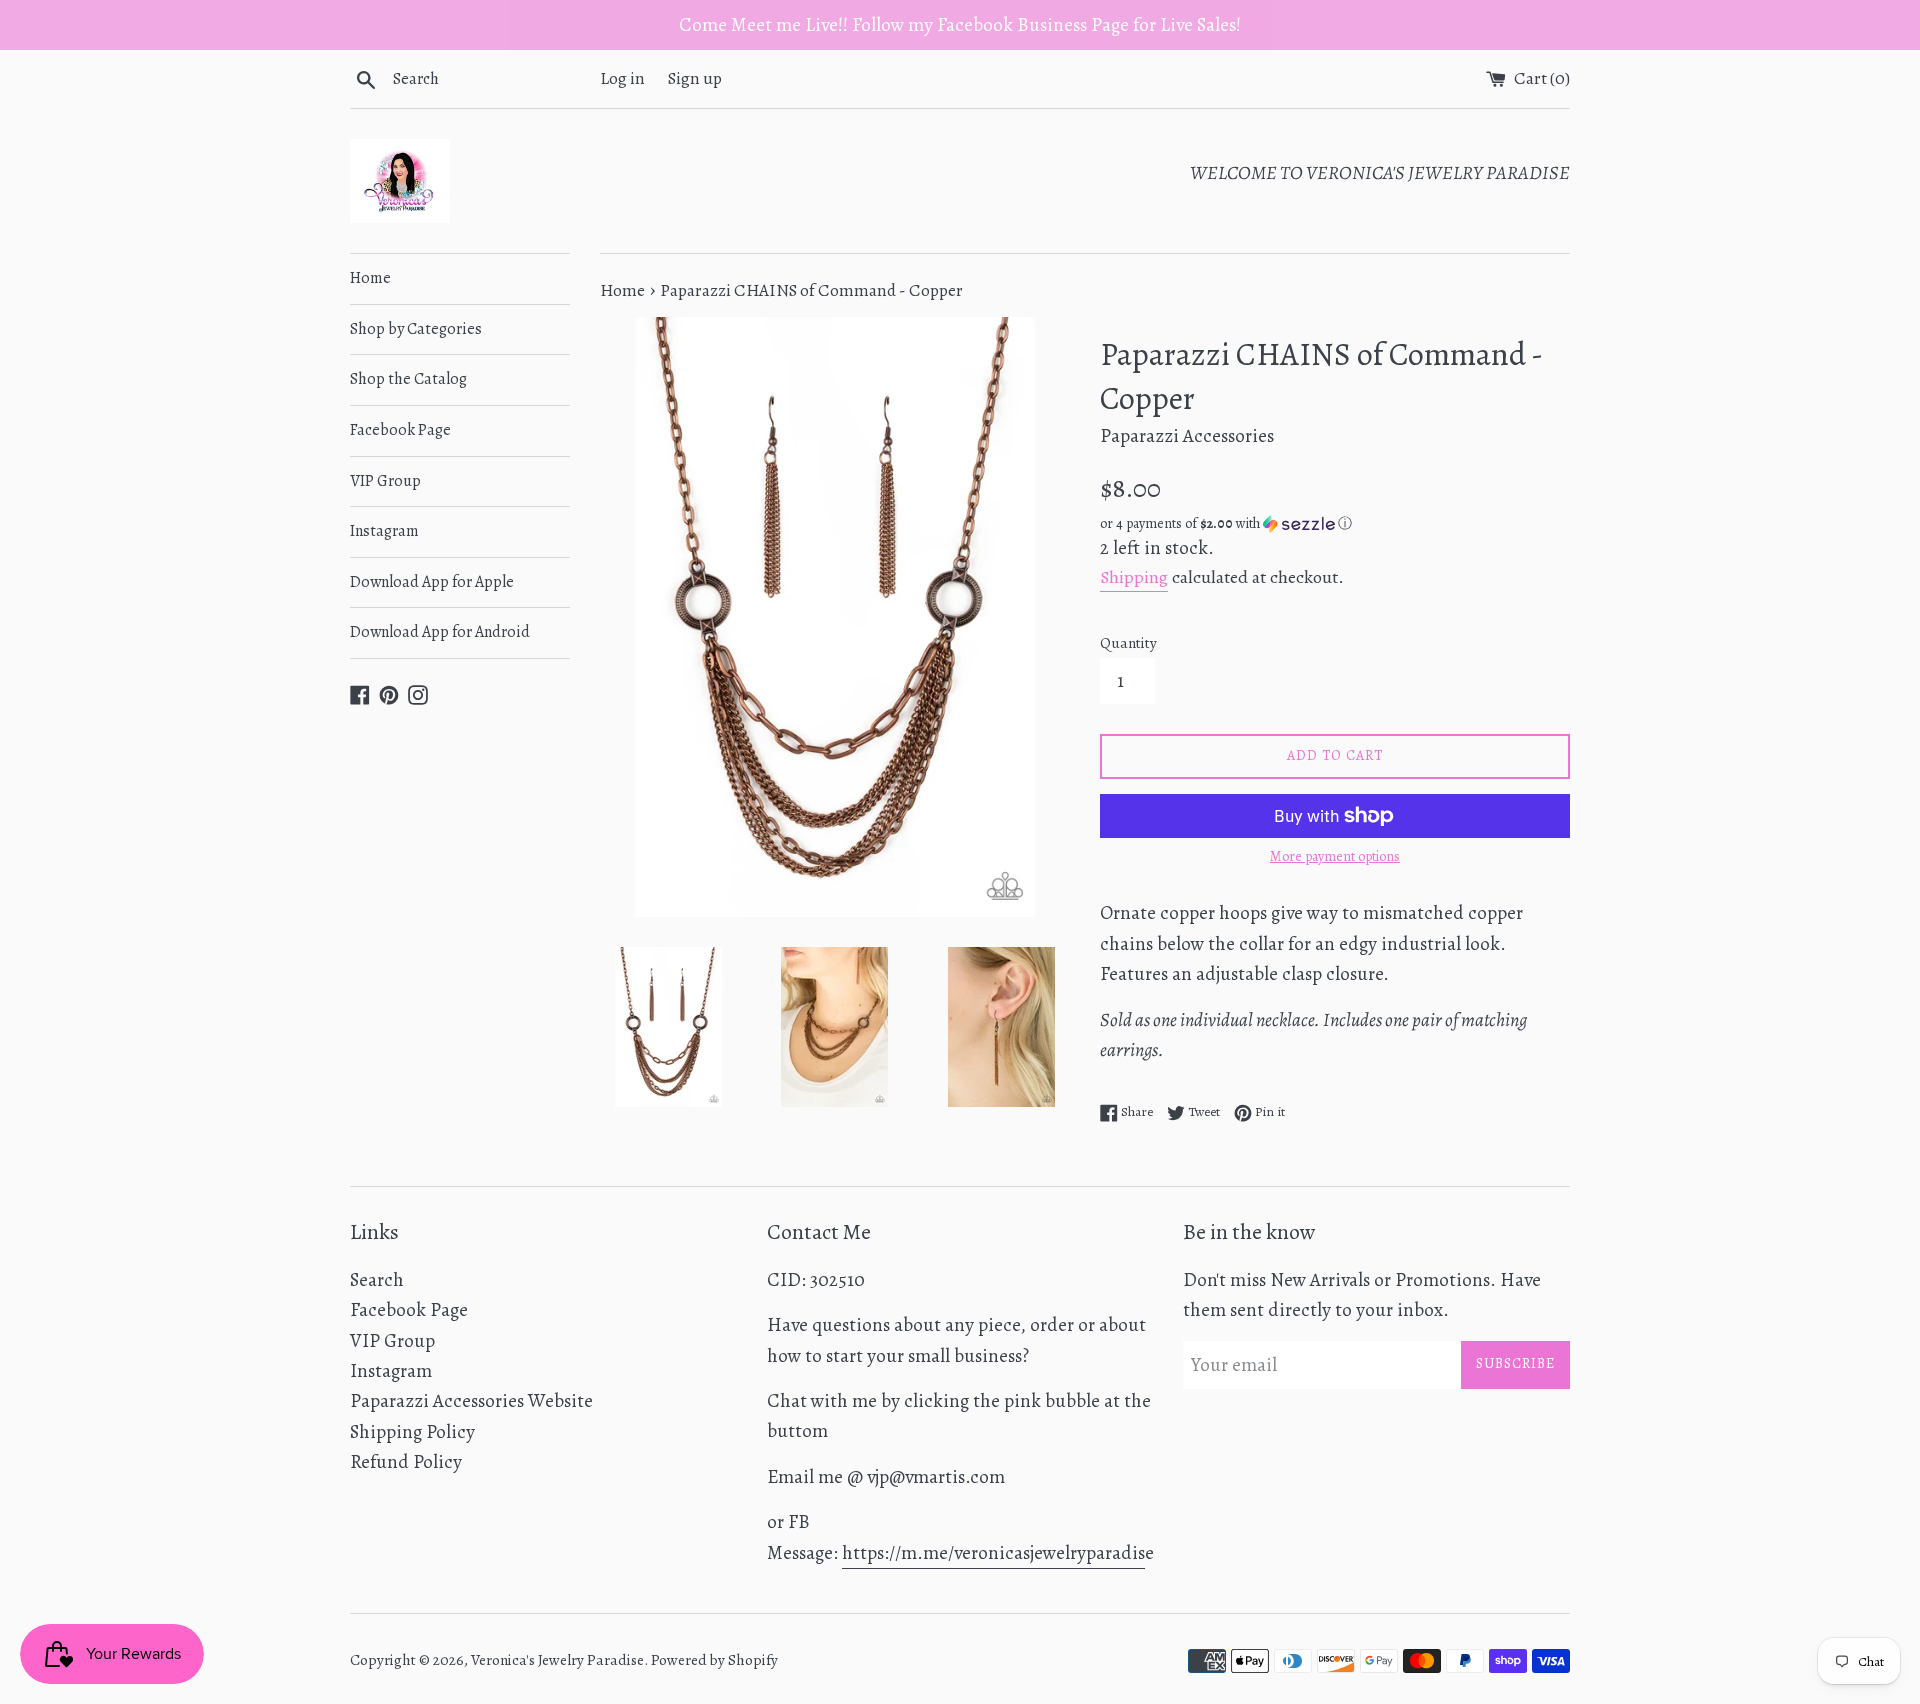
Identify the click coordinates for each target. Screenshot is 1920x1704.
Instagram (384, 531)
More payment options (1335, 856)
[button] (1335, 523)
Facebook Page (400, 430)
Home (370, 278)
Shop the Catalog (408, 379)
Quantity (1128, 643)
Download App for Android (440, 632)
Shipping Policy (412, 1432)
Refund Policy (406, 1462)
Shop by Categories (416, 329)
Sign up (695, 78)
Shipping (1134, 577)
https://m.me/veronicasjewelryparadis (993, 1553)
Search (377, 1280)
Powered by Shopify (714, 1660)
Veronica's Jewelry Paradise (557, 1660)
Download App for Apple (432, 582)
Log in (622, 78)
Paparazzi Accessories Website (471, 1401)
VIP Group (385, 481)
